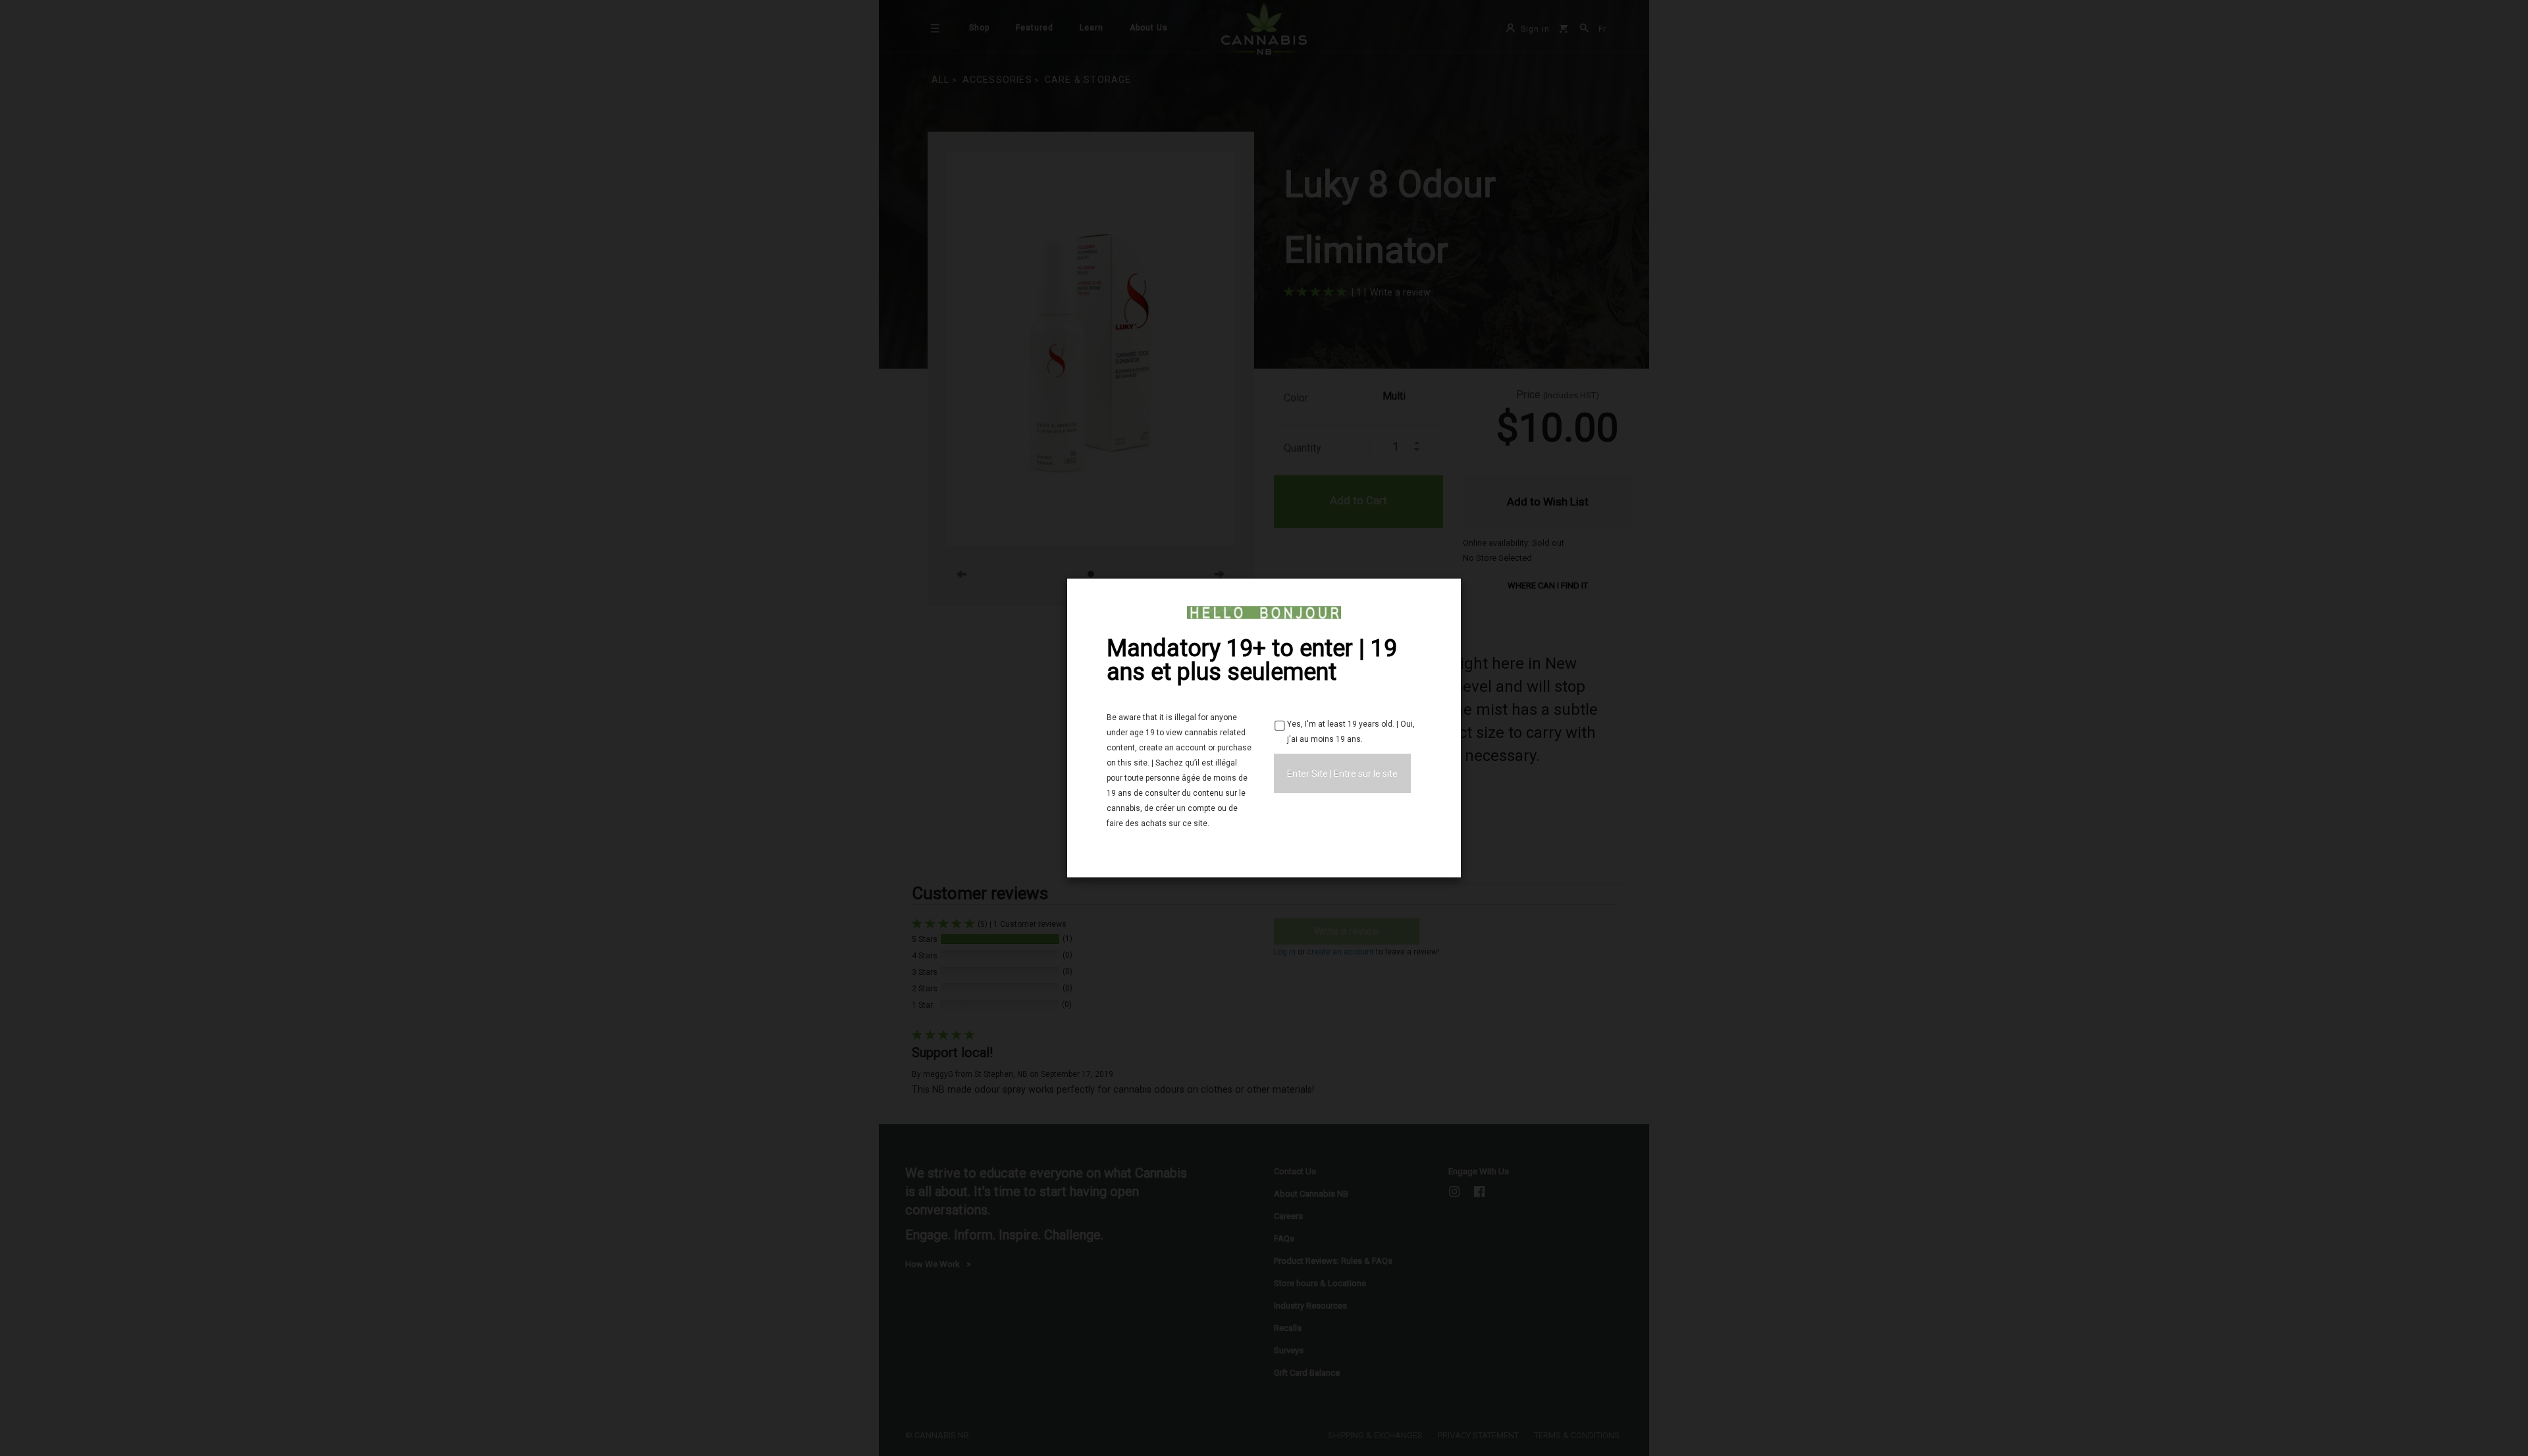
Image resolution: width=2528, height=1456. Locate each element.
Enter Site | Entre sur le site (1342, 773)
